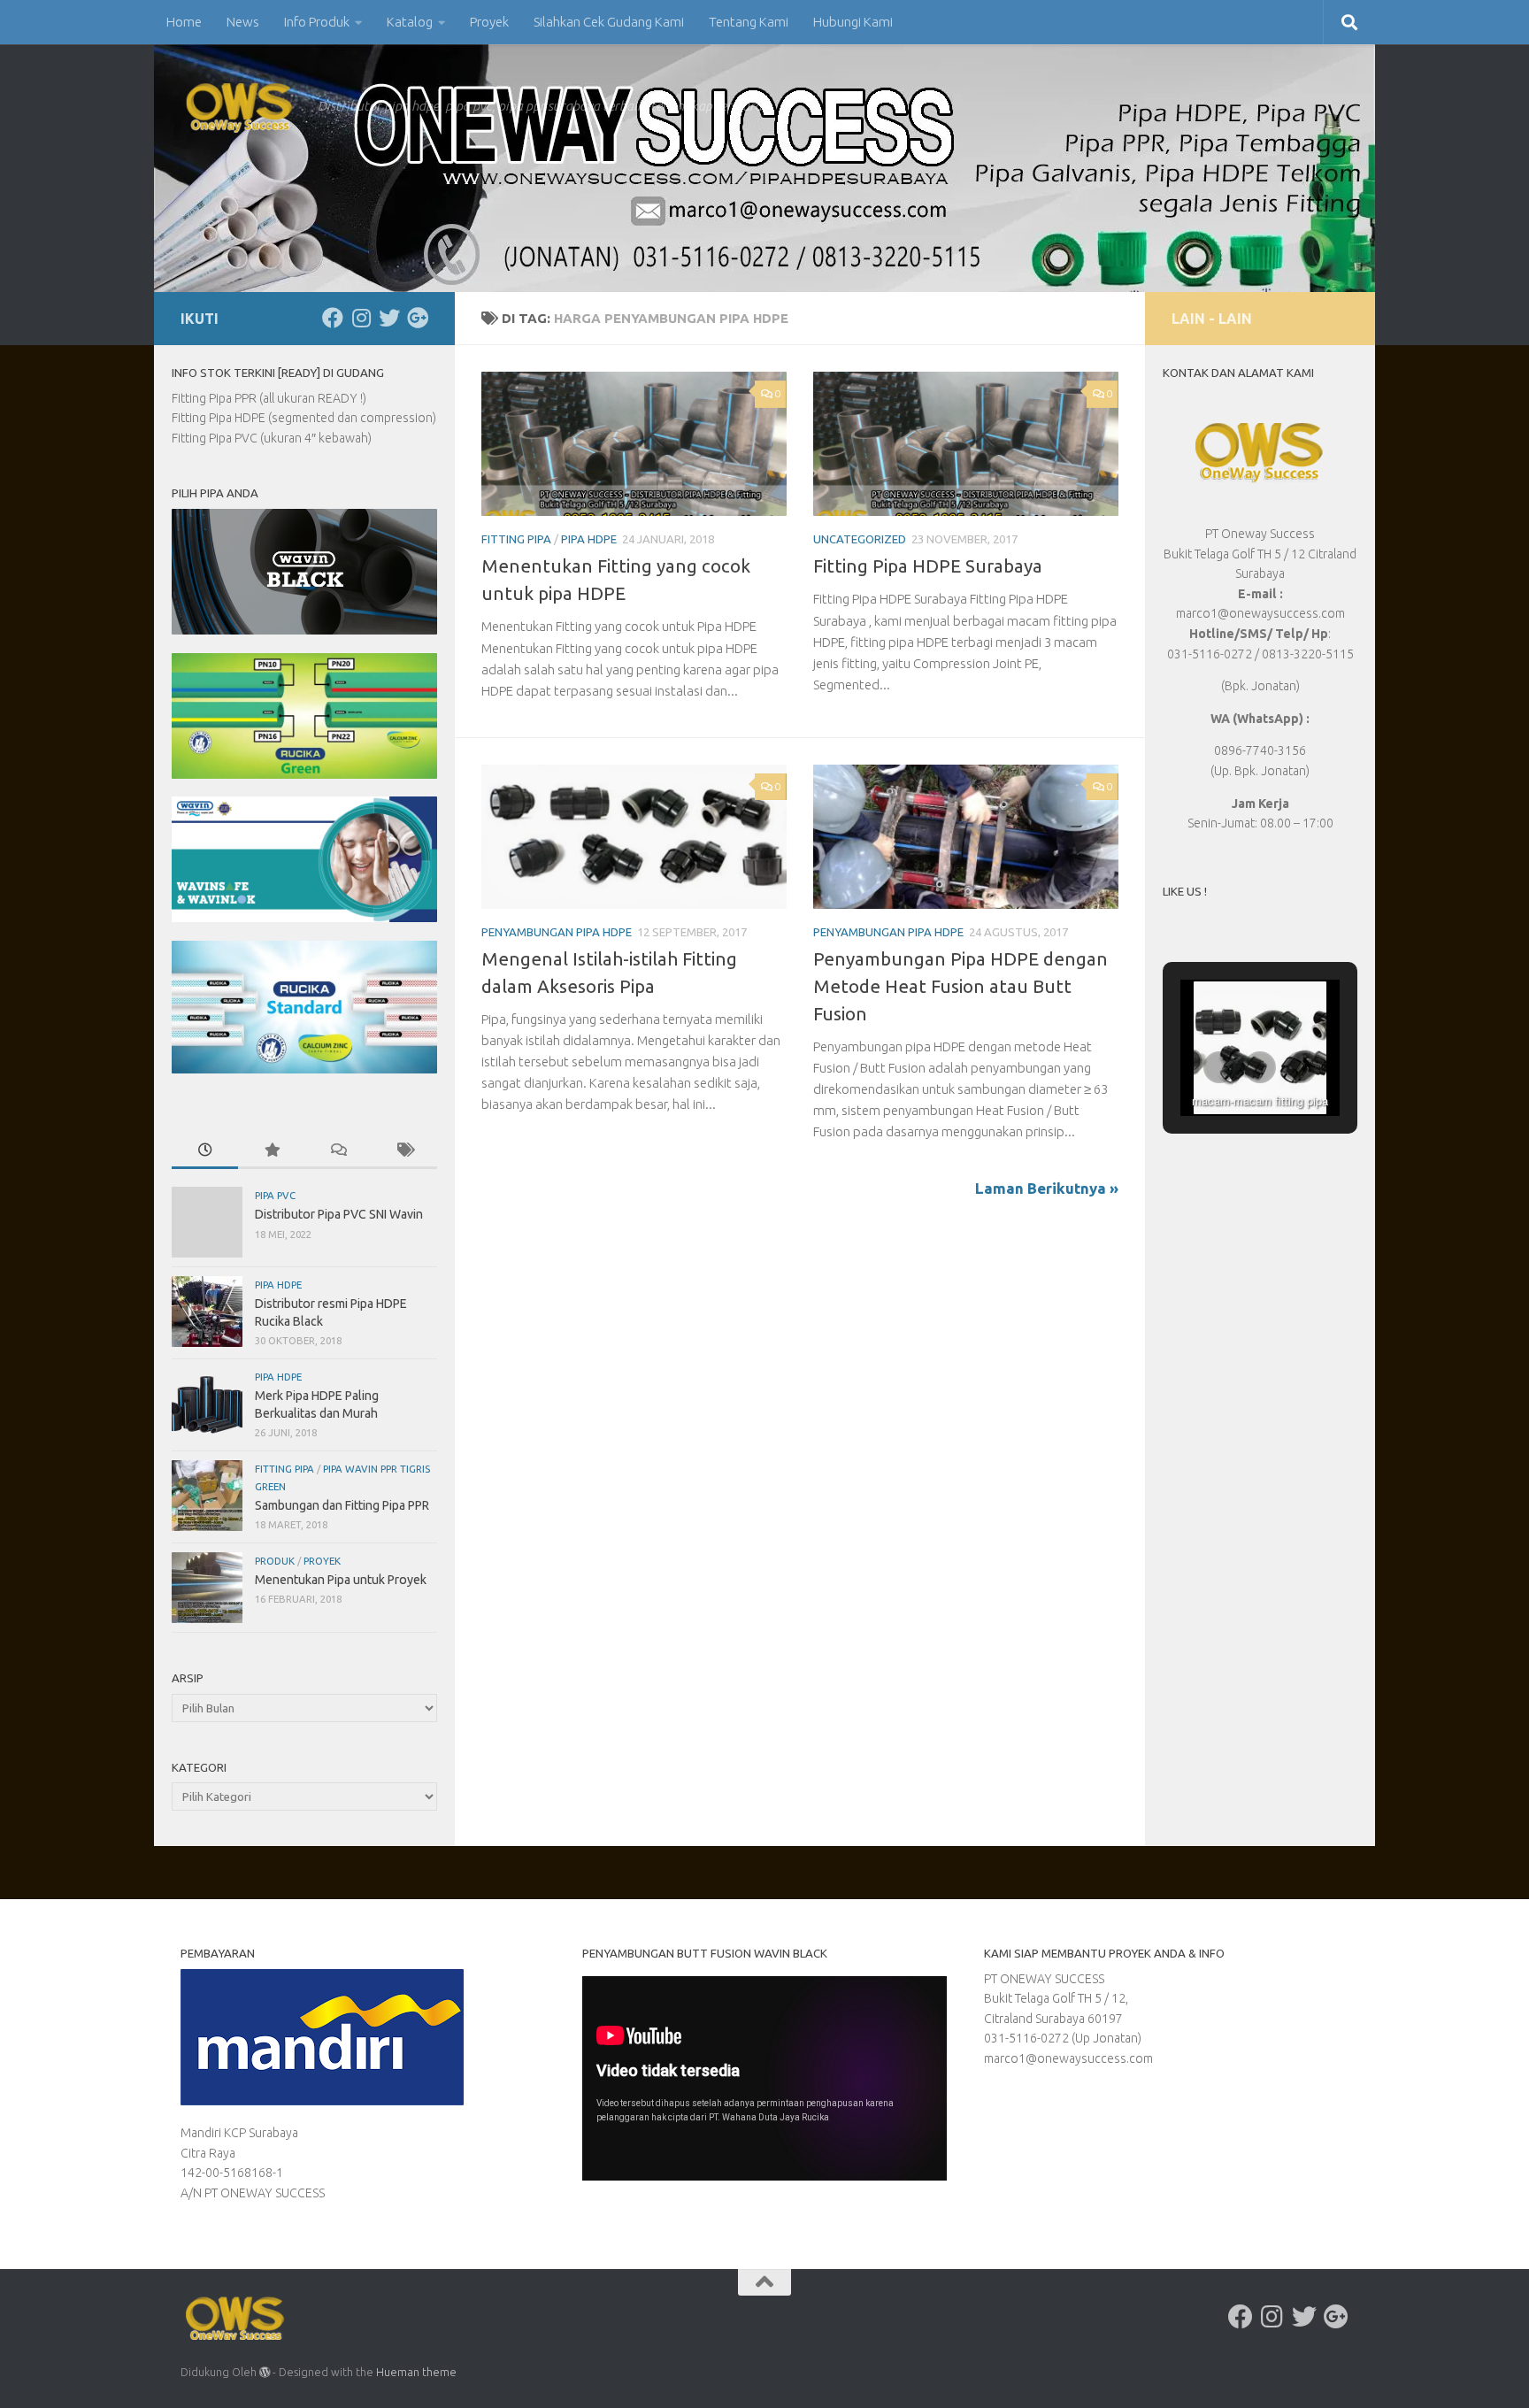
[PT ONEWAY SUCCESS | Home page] (240, 106)
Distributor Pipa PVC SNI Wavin (339, 1214)
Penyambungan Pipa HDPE (557, 932)
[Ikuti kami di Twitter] (389, 318)
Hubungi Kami (853, 22)
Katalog (410, 22)
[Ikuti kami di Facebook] (333, 318)
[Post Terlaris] (271, 1151)
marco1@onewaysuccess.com (1068, 2058)
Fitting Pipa (516, 539)
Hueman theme (416, 2372)
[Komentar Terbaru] (338, 1151)
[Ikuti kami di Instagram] (361, 318)
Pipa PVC (275, 1195)
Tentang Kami (749, 22)
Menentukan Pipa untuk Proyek (341, 1580)
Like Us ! (1185, 891)
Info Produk (317, 22)
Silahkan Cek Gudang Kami (609, 22)
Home (184, 22)
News (243, 22)
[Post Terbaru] (205, 1151)
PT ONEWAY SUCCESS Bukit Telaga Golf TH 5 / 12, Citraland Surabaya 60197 (1056, 1999)
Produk (275, 1561)
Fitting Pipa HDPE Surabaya (928, 566)
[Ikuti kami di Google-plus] (418, 318)
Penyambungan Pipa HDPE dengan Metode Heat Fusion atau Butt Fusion (960, 986)
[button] (1219, 1067)
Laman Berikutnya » (1047, 1188)
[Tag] (404, 1151)
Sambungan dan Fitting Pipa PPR (342, 1505)
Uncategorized (860, 539)
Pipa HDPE (589, 539)
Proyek (489, 22)
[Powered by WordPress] (265, 2373)
